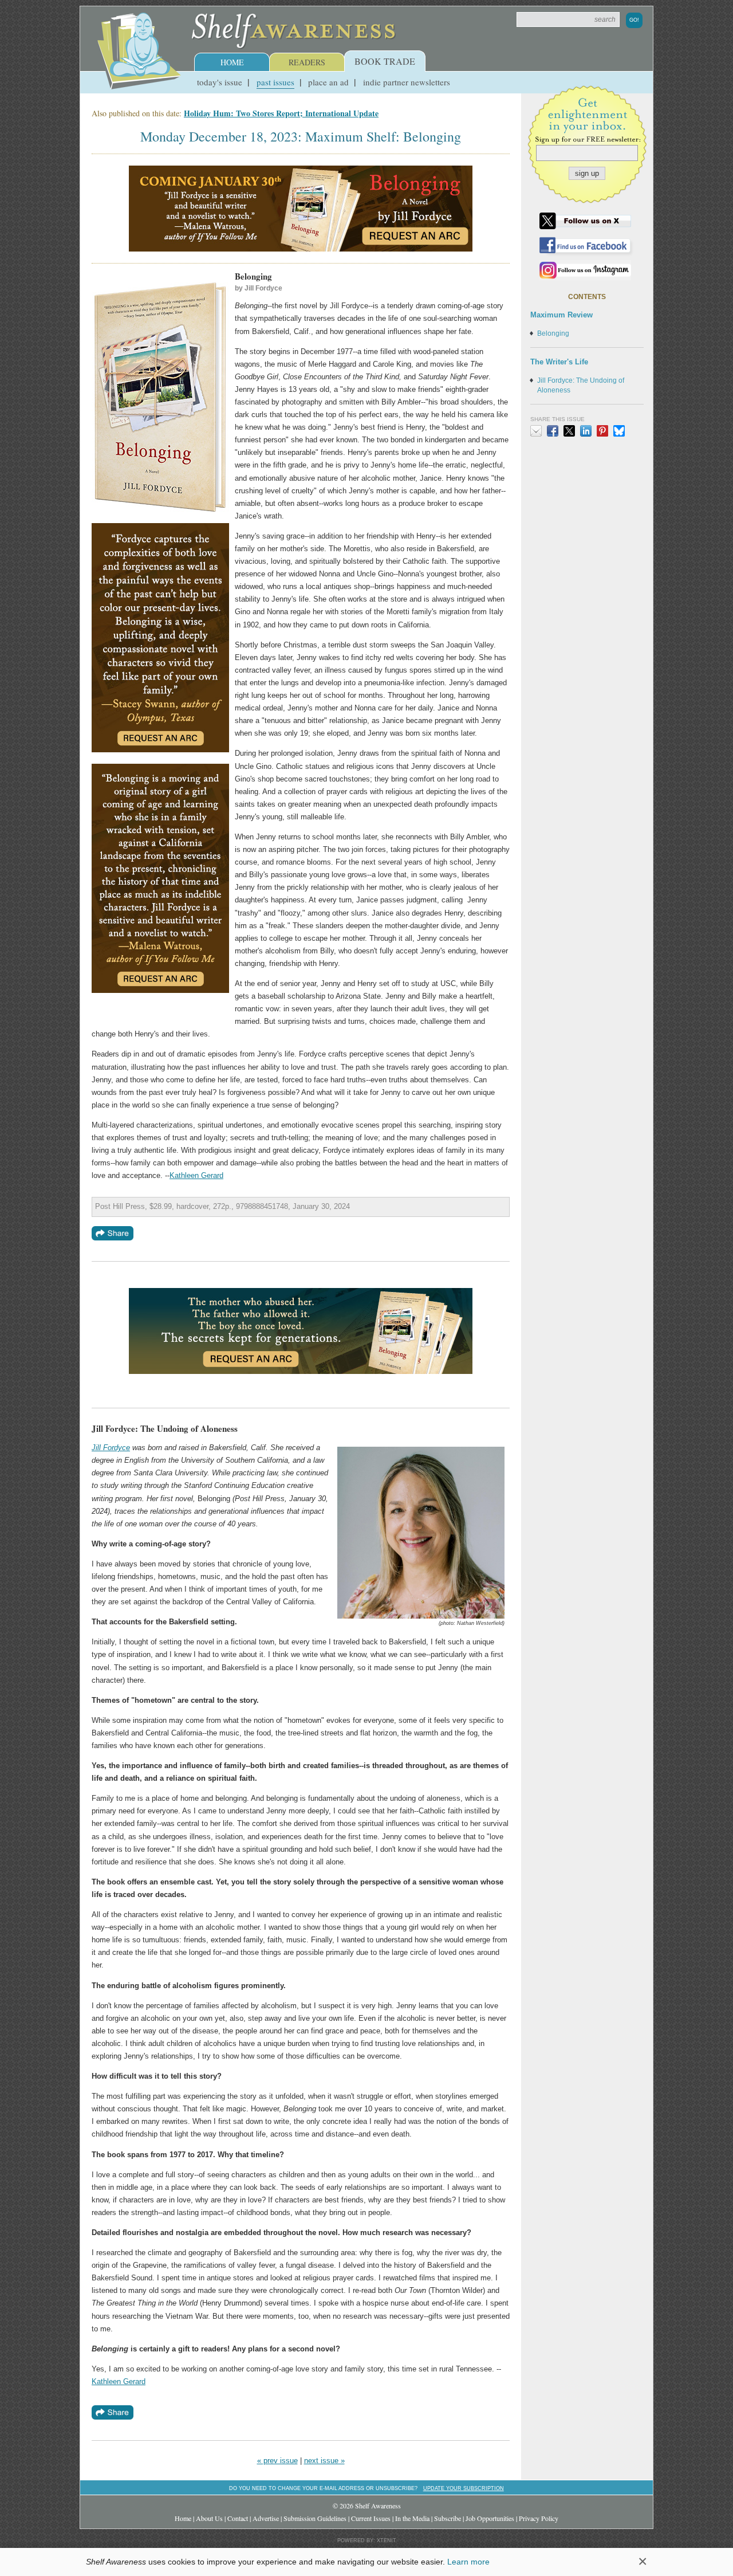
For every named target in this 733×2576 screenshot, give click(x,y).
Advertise (266, 2518)
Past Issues (275, 82)
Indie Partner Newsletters (407, 82)
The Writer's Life (559, 362)
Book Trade (385, 61)
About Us (209, 2518)
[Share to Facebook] (553, 431)
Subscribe (448, 2518)
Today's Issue (220, 82)
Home (232, 62)
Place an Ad (328, 82)
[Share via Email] (536, 431)
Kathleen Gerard (196, 1175)
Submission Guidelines (315, 2518)
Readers (307, 62)
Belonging (553, 333)
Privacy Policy (539, 2518)
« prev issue (277, 2461)
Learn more (468, 2562)
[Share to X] (569, 431)
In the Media (412, 2518)
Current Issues (371, 2518)
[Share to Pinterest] (602, 431)
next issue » (324, 2461)
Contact (238, 2518)
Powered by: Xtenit (367, 2540)
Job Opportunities (490, 2518)
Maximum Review (561, 315)
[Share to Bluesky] (619, 431)
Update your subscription (464, 2488)
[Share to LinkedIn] (586, 431)
